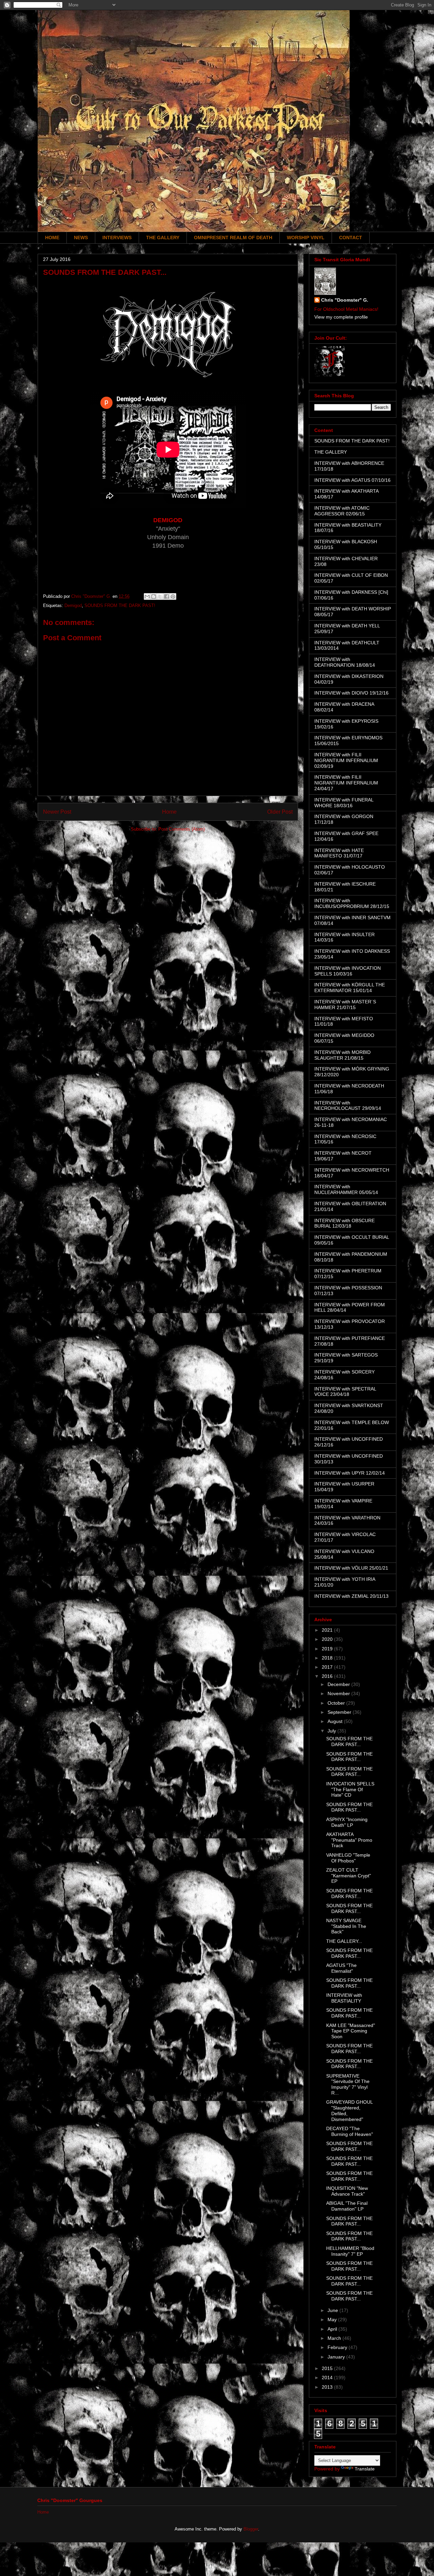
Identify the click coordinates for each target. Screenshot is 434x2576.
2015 (328, 2368)
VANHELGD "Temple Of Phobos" (348, 1858)
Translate (365, 2469)
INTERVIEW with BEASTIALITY (344, 1998)
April (333, 2329)
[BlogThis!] (154, 596)
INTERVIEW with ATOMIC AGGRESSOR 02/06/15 (342, 511)
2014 (328, 2378)
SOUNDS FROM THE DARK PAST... (349, 1741)
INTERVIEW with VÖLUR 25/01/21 (351, 1568)
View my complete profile (341, 317)
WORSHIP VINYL (306, 238)
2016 (328, 1676)
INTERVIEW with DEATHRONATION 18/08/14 (345, 662)
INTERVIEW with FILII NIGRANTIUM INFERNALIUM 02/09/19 (346, 760)
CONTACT (351, 238)
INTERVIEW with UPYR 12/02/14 (350, 1473)
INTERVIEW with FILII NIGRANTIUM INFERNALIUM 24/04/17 (346, 783)
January (337, 2357)
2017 (328, 1667)
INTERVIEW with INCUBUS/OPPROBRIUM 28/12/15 (352, 903)
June (333, 2310)
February (338, 2347)
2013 (328, 2387)
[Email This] (147, 596)
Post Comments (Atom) (182, 829)
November (339, 1693)
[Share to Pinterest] (173, 596)
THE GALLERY (163, 238)
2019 (328, 1649)
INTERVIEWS (117, 238)
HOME (52, 238)
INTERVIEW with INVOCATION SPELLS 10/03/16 (348, 971)
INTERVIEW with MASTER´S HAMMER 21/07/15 (345, 1005)
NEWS (81, 238)
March (335, 2338)
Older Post (280, 812)
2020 (328, 1639)
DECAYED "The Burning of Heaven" (350, 2131)
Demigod (73, 605)
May (333, 2319)
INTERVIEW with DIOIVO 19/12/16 (351, 693)
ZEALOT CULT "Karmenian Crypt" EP (349, 1876)
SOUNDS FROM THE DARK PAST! (120, 605)
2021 (328, 1630)
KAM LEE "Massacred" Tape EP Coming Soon (351, 2031)
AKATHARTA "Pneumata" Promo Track (349, 1840)
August (336, 1721)
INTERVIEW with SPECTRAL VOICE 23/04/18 (345, 1392)
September (340, 1712)
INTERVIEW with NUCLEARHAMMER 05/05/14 (346, 1189)
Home (169, 812)
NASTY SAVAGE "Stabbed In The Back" (346, 1926)
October (337, 1703)
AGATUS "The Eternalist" (341, 1968)
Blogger (251, 2529)
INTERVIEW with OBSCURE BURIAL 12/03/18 (344, 1223)
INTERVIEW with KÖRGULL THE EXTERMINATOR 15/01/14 (350, 988)
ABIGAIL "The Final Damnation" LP (347, 2206)
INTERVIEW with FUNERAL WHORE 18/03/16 (344, 803)
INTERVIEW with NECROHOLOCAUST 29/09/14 (348, 1106)
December (339, 1684)
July (332, 1731)
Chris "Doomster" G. (345, 300)
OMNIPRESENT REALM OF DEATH (233, 238)
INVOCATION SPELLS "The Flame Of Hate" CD (350, 1789)
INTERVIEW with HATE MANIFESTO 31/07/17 (339, 853)
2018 (328, 1658)
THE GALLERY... (344, 1941)
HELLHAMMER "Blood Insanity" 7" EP (350, 2251)
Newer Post (57, 812)
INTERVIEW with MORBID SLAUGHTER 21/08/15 (342, 1055)
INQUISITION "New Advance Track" (347, 2191)
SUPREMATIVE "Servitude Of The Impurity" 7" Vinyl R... (348, 2084)
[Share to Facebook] (166, 596)
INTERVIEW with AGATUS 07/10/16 (352, 480)
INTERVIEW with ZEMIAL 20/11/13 (351, 1596)
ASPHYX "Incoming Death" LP (347, 1822)
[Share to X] (160, 596)
